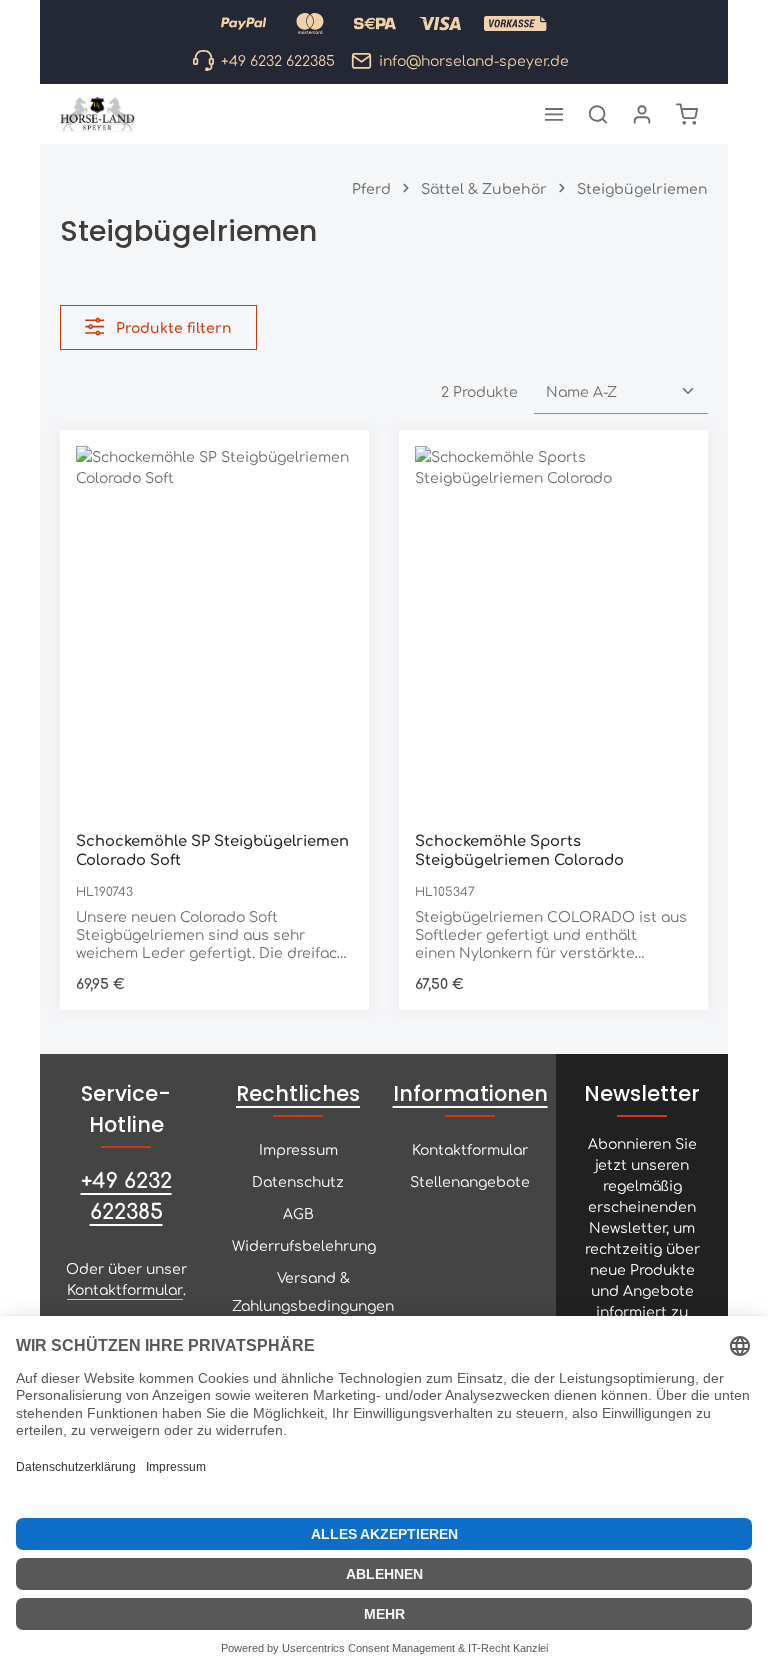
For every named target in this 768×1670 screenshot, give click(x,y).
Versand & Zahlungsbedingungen (313, 1291)
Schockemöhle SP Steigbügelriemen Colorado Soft (212, 849)
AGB (298, 1213)
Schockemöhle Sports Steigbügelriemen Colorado (519, 849)
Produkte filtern (172, 327)
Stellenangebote (470, 1181)
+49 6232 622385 (126, 1194)
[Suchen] (598, 114)
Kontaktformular (125, 1289)
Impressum (298, 1149)
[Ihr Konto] (642, 114)
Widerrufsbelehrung (304, 1245)
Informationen (470, 1093)
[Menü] (554, 114)
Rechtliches (298, 1093)
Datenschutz (298, 1181)
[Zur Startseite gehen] (97, 114)
